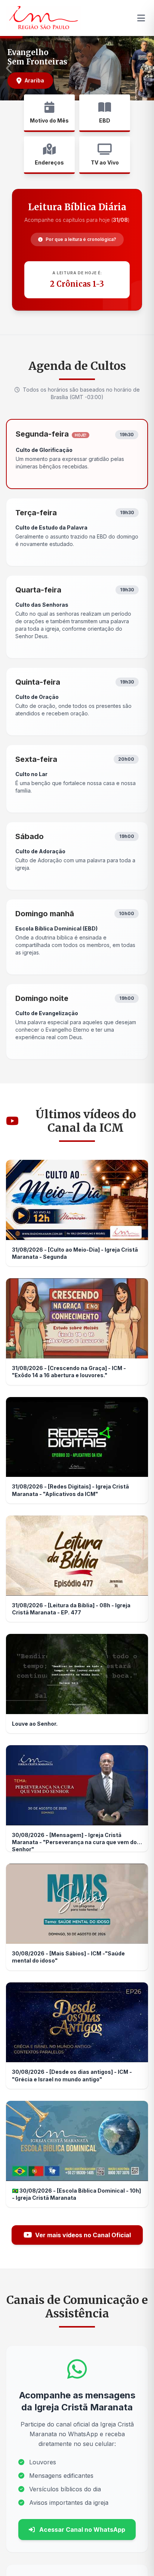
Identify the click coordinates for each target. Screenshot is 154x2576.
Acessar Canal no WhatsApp (81, 2530)
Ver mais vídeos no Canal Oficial (83, 2235)
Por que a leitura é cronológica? (81, 239)
